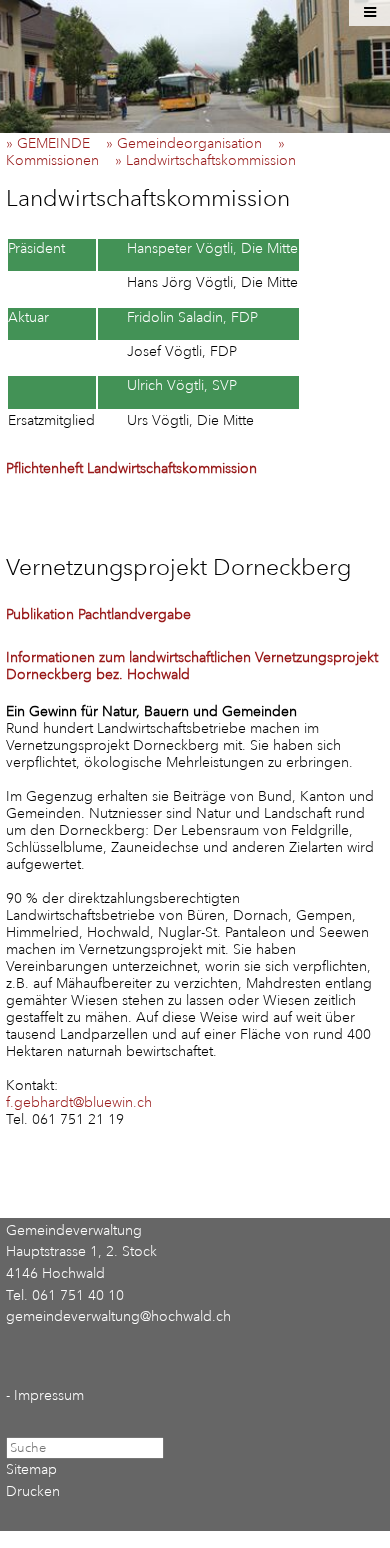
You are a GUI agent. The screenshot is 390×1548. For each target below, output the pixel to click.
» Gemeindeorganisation (190, 143)
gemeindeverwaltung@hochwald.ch (118, 1316)
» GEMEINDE (54, 143)
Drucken (33, 1491)
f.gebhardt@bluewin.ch (79, 1102)
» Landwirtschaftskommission (211, 160)
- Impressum (45, 1395)
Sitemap (31, 1469)
